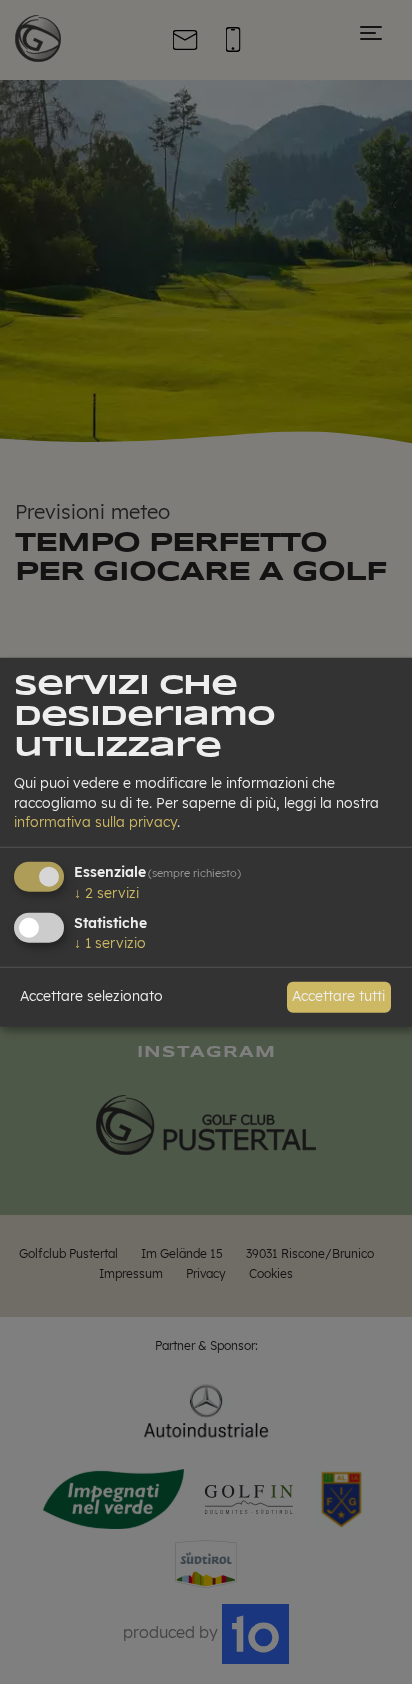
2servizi (106, 893)
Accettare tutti (338, 996)
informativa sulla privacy (95, 822)
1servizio (110, 942)
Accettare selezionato (91, 996)
